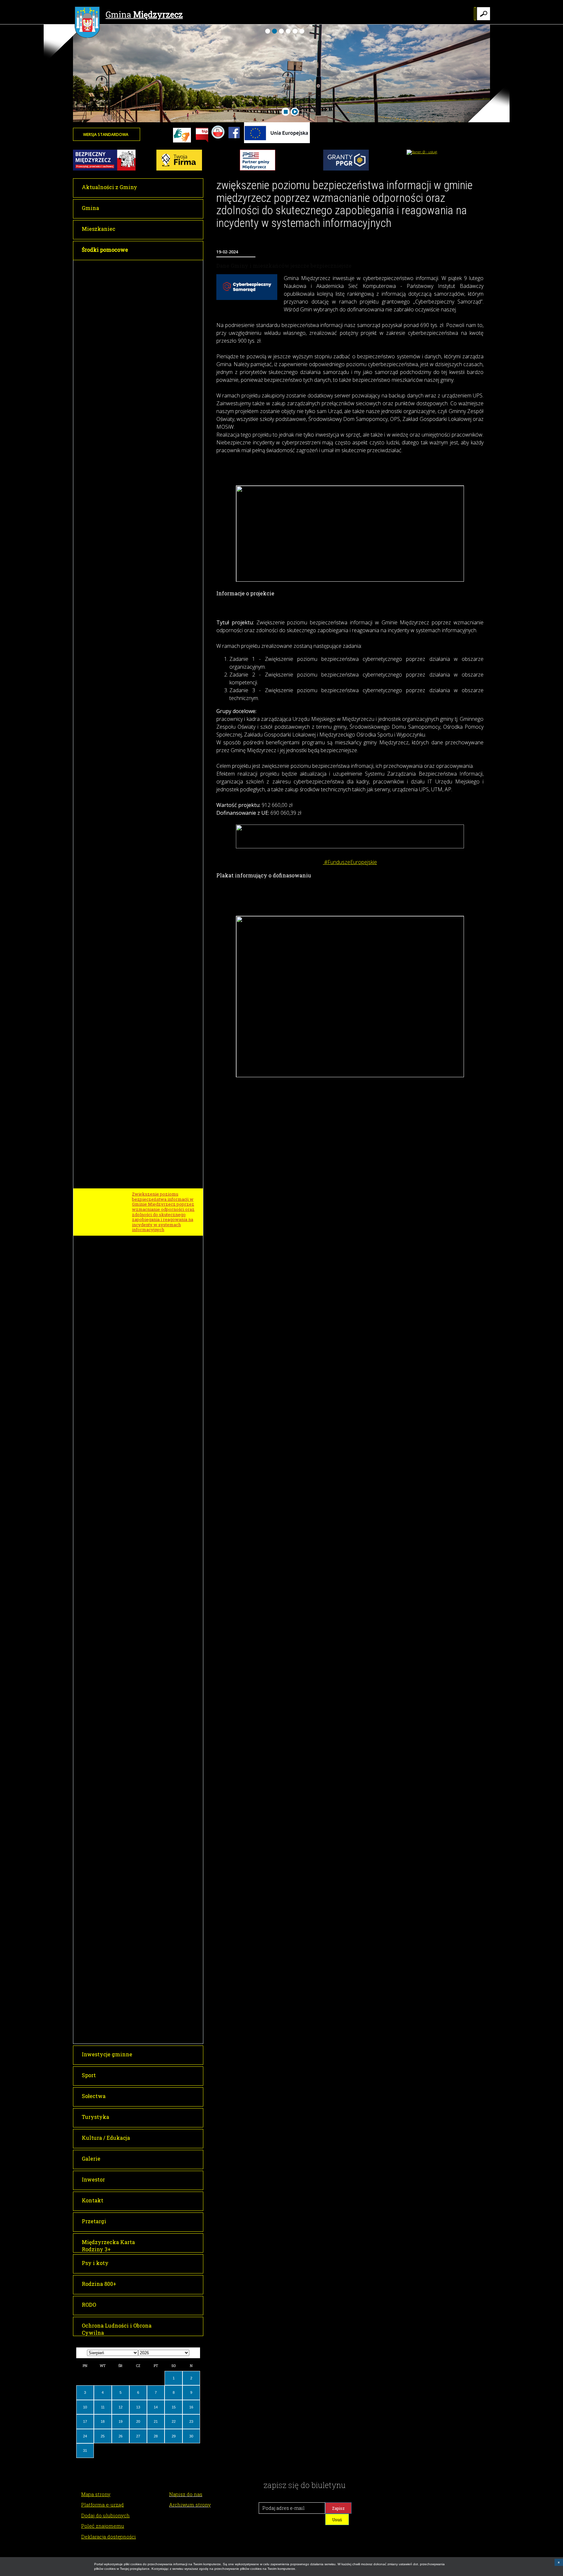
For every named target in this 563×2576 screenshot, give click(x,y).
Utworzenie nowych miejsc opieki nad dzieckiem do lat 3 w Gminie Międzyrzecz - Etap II (165, 790)
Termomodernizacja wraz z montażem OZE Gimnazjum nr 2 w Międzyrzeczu (164, 529)
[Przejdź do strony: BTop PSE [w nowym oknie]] (258, 169)
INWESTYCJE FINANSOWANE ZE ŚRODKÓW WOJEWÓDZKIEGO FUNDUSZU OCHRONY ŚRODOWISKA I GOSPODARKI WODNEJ (165, 1703)
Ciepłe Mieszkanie (152, 1854)
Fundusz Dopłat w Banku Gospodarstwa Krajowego (159, 1654)
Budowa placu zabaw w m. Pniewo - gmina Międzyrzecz (163, 866)
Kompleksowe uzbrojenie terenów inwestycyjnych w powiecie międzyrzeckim (160, 637)
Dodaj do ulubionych (105, 2515)
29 (174, 2436)
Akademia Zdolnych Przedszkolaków (153, 309)
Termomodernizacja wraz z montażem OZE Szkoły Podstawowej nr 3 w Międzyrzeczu (161, 554)
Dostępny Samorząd (152, 1939)
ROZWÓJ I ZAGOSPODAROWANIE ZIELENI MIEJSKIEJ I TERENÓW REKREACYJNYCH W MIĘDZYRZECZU (165, 1252)
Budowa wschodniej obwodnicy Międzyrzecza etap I (165, 1411)
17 (85, 2421)
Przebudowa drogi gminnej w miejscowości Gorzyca (163, 1045)
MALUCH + (141, 1680)
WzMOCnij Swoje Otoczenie (160, 1752)
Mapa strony (96, 2494)
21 (156, 2421)
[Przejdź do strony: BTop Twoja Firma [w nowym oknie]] (179, 169)
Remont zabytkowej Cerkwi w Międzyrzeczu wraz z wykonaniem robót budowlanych (166, 1370)
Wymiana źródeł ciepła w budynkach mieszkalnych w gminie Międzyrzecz (161, 615)
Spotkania (142, 2020)
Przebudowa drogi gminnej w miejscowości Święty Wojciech (164, 1011)
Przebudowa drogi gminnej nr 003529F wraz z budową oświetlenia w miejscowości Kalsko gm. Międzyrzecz (163, 844)
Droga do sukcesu (150, 693)
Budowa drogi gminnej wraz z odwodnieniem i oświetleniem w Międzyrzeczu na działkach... (166, 1532)
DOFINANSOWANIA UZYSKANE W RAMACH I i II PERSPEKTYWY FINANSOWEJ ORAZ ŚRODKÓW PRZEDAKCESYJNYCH (164, 1775)
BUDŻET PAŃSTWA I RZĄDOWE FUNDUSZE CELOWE (164, 1328)
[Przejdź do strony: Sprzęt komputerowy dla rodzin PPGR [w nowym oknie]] (346, 169)
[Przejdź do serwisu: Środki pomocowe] (277, 142)
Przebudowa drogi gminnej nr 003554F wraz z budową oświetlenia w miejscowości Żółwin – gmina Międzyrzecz (163, 887)
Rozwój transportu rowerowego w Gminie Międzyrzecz (165, 326)
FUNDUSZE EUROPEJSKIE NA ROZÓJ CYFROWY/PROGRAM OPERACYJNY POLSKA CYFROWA (164, 1084)
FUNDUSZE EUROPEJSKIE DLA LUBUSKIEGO (165, 292)
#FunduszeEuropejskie (350, 862)
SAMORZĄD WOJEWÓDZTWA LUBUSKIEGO (162, 1868)
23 (191, 2421)
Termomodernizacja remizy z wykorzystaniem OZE (163, 1839)
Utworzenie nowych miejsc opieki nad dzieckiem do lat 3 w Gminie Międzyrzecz (165, 769)
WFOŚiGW (140, 1798)
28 (156, 2436)
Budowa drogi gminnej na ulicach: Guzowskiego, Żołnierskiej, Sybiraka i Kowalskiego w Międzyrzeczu (166, 1556)
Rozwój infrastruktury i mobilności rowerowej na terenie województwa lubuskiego (166, 1899)
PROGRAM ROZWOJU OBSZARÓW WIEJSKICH (157, 822)
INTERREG (141, 266)
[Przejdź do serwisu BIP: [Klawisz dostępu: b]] (202, 136)
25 (103, 2436)
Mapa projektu (147, 1275)
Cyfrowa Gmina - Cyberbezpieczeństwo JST (160, 1147)
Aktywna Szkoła (149, 1668)
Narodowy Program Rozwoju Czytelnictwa (161, 2034)
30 (191, 2436)
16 (191, 2407)
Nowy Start (144, 807)
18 (103, 2421)
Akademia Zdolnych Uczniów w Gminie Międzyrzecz (165, 343)
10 (85, 2407)
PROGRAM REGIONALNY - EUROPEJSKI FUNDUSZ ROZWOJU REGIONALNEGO (160, 507)
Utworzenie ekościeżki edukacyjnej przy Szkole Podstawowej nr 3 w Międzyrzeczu (158, 1818)
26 (121, 2436)
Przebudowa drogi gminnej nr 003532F (163, 1595)
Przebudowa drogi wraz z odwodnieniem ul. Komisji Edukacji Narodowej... (159, 1510)
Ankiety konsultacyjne (155, 2008)
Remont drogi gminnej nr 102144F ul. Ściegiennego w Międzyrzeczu (166, 1430)
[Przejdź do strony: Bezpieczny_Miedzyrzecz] (104, 169)
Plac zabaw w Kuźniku (155, 906)
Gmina (144, 15)
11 (103, 2407)
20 (138, 2421)
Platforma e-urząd (102, 2505)
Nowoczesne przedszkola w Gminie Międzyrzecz (162, 679)
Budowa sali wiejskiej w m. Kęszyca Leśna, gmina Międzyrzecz (160, 923)
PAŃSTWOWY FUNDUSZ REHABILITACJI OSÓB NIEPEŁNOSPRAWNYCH (157, 1922)
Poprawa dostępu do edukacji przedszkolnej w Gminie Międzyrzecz (162, 747)
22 (174, 2421)
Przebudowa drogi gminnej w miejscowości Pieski (163, 1028)
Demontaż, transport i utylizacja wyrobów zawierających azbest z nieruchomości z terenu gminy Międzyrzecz (167, 1733)
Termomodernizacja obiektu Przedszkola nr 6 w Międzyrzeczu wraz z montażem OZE (166, 450)
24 (85, 2436)
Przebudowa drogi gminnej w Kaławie (163, 1578)
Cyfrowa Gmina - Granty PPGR (163, 1132)
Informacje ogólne (151, 1997)
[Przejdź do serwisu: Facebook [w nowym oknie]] (234, 142)
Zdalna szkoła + (148, 1121)
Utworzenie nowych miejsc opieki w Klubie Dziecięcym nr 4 (166, 1965)
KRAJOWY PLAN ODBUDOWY (163, 1951)
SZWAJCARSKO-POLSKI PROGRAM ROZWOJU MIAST (162, 1982)
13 (138, 2407)
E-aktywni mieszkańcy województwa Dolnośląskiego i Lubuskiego (164, 1166)
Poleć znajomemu (103, 2526)
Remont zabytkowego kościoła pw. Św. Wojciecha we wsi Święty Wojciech (166, 1391)
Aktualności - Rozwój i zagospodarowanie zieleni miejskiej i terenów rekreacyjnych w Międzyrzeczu (165, 1306)
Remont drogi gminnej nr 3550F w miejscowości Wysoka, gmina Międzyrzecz (165, 1451)
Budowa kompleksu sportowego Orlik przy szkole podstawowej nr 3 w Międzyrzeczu (166, 1348)
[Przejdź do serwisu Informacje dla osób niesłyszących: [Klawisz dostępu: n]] (182, 136)
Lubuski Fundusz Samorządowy (165, 1883)
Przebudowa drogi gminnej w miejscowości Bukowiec (163, 1062)
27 (138, 2436)
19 (121, 2421)
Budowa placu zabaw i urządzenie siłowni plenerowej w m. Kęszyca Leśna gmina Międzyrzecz (167, 990)
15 (174, 2407)
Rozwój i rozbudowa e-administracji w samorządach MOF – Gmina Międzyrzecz (162, 362)
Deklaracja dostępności (108, 2537)
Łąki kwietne (146, 1287)
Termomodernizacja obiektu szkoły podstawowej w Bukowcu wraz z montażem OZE (166, 384)
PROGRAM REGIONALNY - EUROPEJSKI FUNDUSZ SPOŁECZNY (158, 659)
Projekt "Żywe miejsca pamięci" (165, 278)
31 (85, 2450)
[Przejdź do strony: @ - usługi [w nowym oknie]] (422, 152)
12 (121, 2407)
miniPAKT (143, 1183)
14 (156, 2407)
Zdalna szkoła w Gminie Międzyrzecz (157, 1107)
